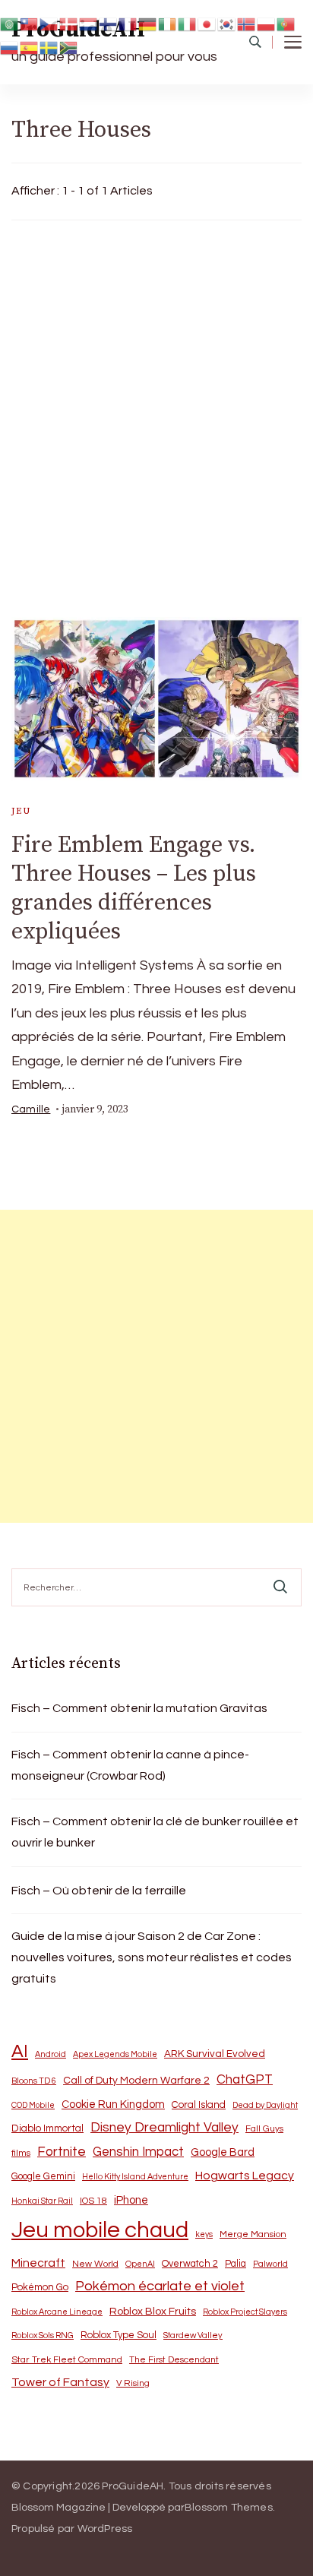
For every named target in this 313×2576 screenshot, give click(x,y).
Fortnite (62, 2152)
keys (204, 2234)
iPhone (131, 2200)
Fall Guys (264, 2128)
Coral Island (199, 2105)
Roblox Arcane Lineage (57, 2312)
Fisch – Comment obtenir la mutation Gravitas (139, 1708)
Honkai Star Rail (42, 2201)
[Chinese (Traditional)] (30, 23)
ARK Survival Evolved (215, 2054)
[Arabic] (10, 23)
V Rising (133, 2383)
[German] (148, 23)
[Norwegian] (247, 23)
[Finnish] (109, 23)
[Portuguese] (286, 23)
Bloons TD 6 (34, 2081)
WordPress (105, 2529)
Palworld (270, 2264)
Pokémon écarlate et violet (160, 2286)
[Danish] (69, 23)
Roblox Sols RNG (43, 2335)
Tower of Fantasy (60, 2382)
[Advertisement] (156, 415)
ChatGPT (245, 2080)
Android (51, 2054)
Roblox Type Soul (119, 2335)
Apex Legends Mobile (115, 2054)
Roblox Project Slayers (245, 2312)
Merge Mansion (253, 2234)
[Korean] (227, 23)
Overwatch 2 (190, 2264)
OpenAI (140, 2264)
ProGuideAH (133, 2486)
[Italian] (188, 23)
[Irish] (168, 23)
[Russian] (10, 47)
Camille (31, 1109)
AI (20, 2052)
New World (95, 2264)
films (21, 2153)
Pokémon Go (40, 2287)
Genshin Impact (138, 2152)
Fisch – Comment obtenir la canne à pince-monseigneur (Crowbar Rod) (130, 1765)
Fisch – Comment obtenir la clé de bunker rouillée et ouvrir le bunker (155, 1832)
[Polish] (267, 23)
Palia (236, 2264)
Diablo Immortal (47, 2128)
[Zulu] (69, 47)
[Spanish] (30, 47)
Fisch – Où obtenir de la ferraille (99, 1891)
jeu (21, 811)
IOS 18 (93, 2201)
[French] (128, 23)
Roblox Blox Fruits (153, 2311)
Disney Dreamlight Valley (164, 2128)
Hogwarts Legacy (245, 2176)
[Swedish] (49, 47)
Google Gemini (43, 2176)
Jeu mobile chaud (100, 2230)
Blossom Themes (229, 2508)
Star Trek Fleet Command (67, 2360)
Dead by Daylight (265, 2105)
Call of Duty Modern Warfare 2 (136, 2081)
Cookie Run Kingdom (113, 2104)
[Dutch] (89, 23)
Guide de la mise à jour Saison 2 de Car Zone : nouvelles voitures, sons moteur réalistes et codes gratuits (152, 1957)
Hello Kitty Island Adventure (135, 2177)
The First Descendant (174, 2360)
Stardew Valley (193, 2335)
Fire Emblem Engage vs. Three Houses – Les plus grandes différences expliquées (134, 888)
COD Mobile (33, 2105)
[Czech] (49, 23)
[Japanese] (207, 23)
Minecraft (38, 2263)
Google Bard (223, 2152)
